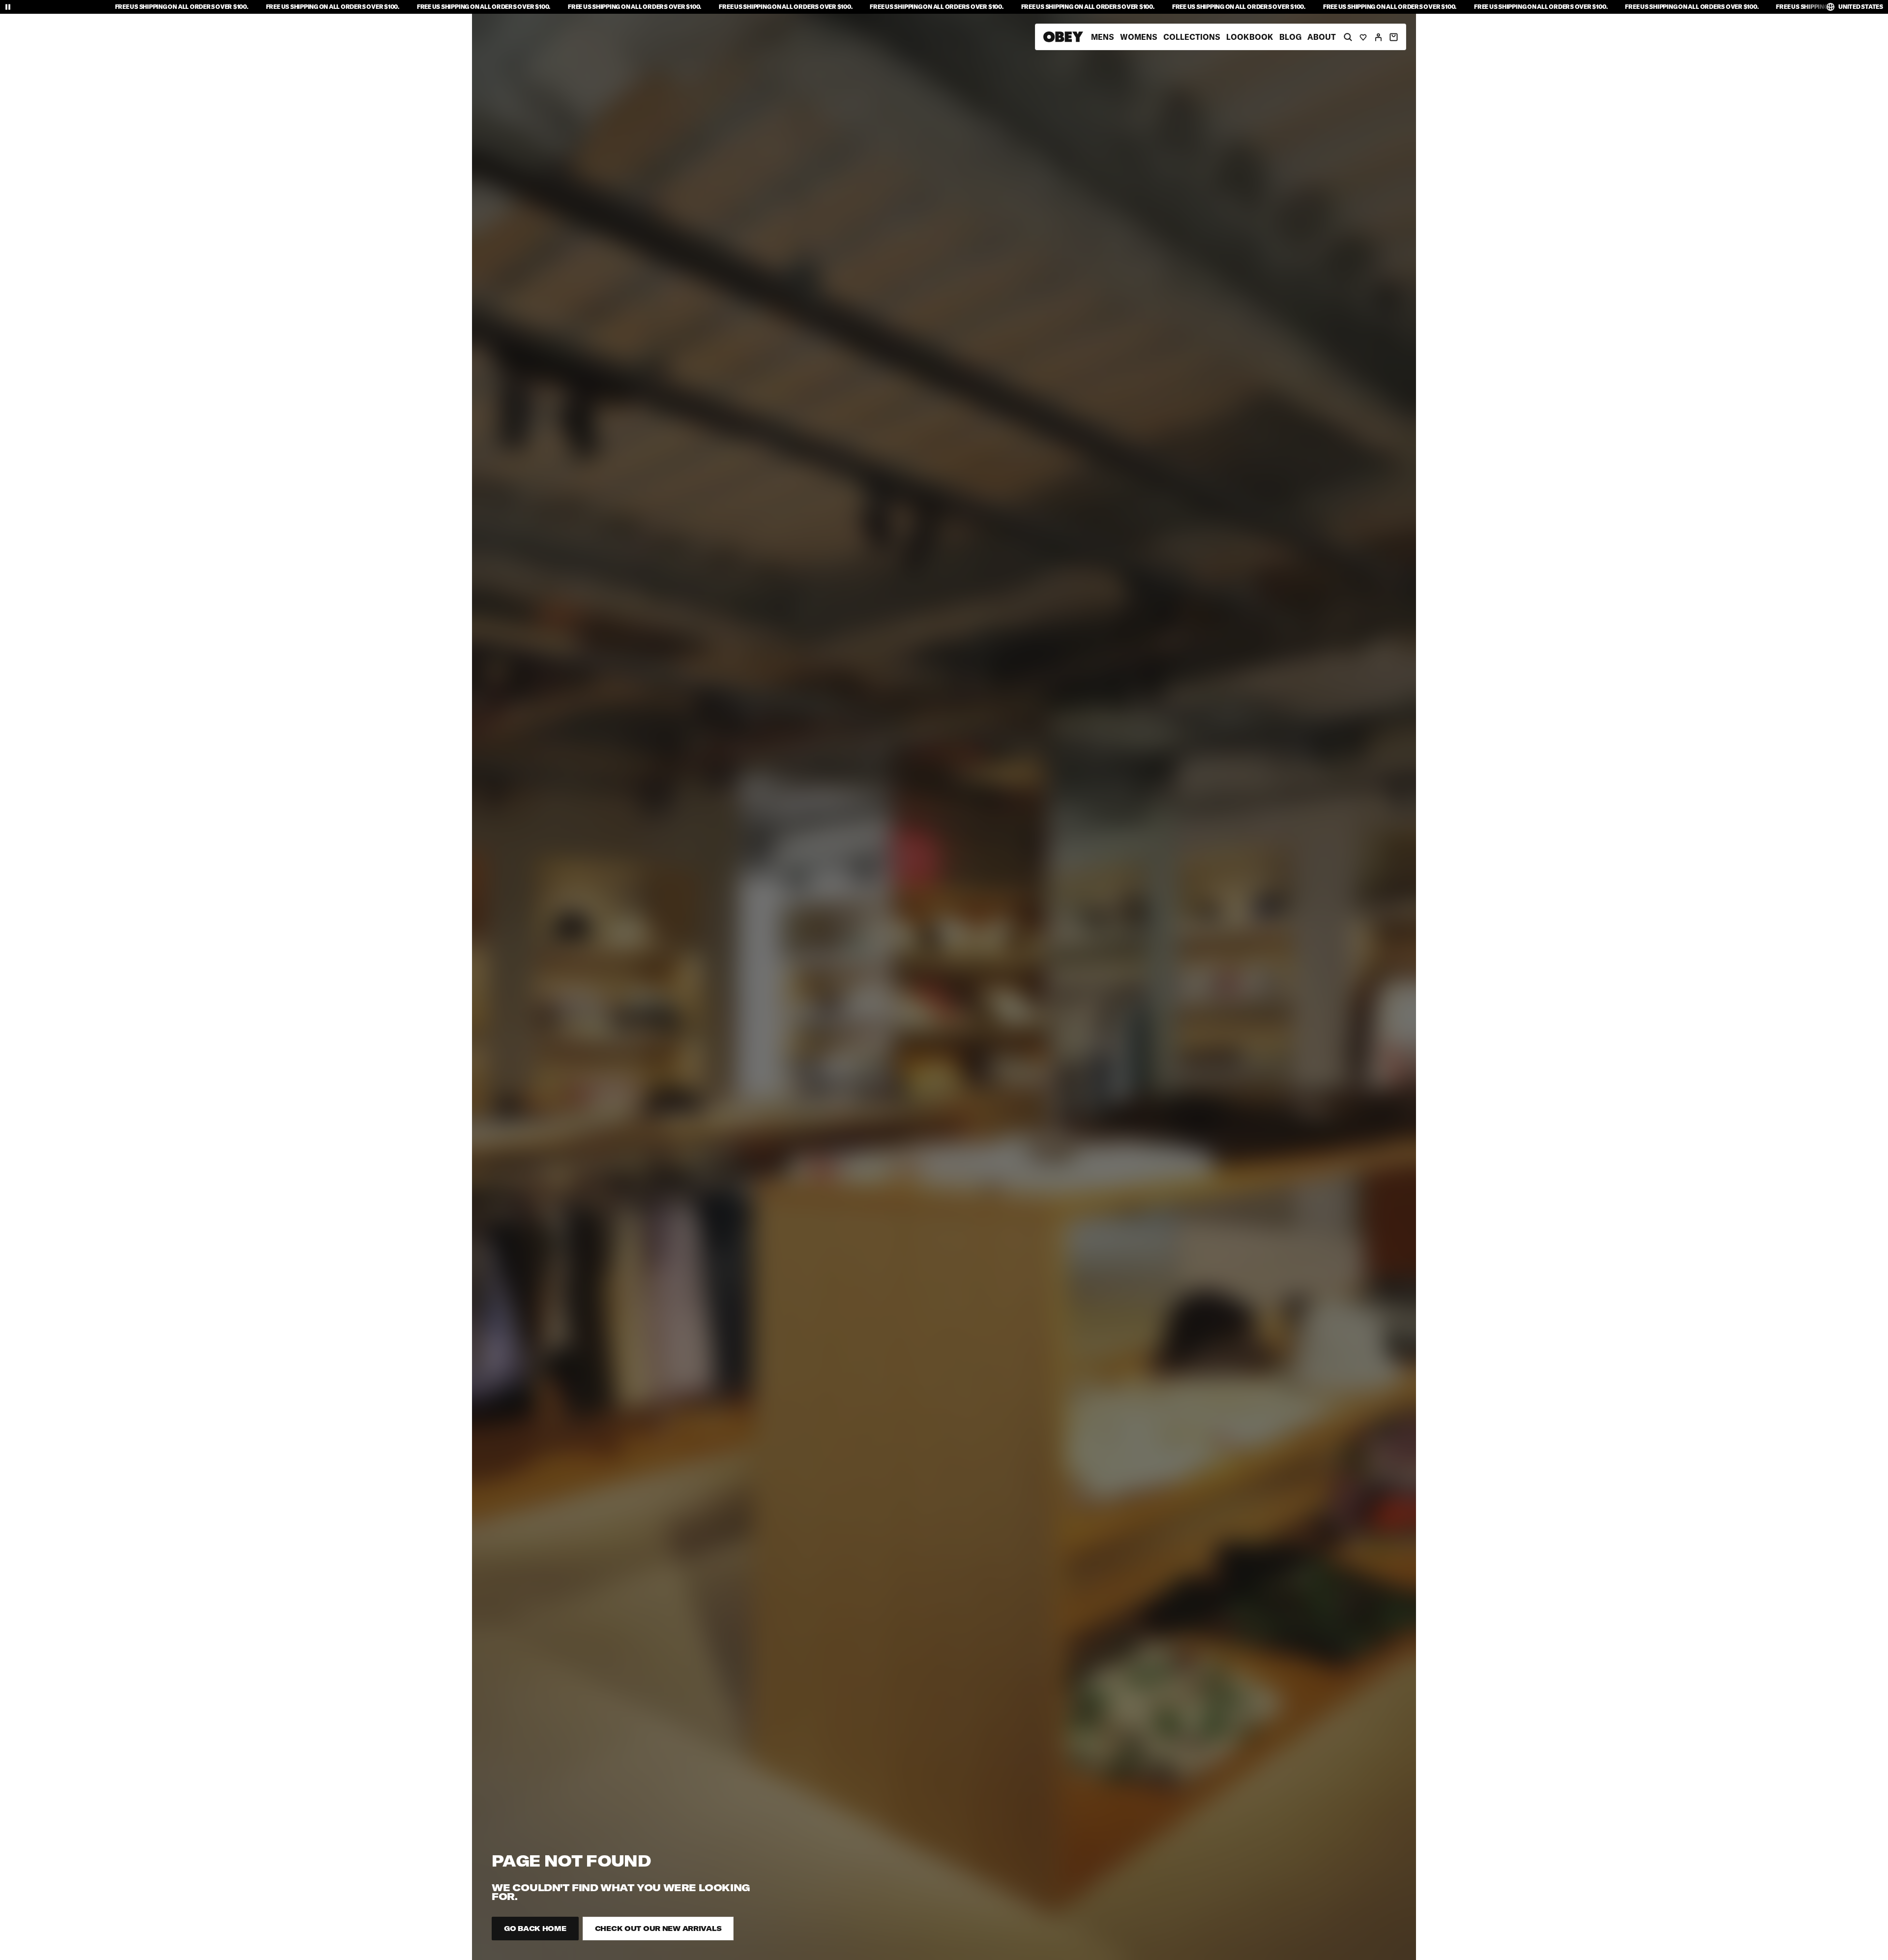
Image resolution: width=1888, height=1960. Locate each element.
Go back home (535, 1929)
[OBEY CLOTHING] (1063, 37)
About (1322, 37)
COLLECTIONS (1192, 37)
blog (1290, 37)
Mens (1103, 37)
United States (1861, 7)
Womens (1139, 37)
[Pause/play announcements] (8, 7)
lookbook (1250, 37)
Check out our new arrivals (658, 1929)
